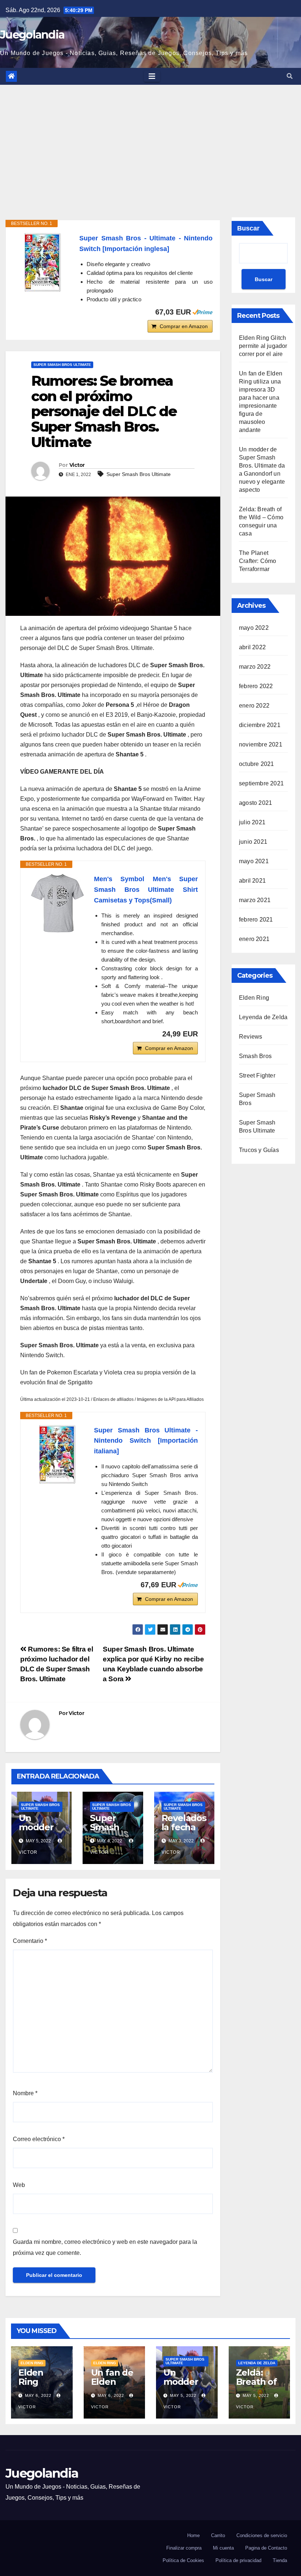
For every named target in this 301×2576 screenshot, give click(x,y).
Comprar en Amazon (184, 326)
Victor (77, 465)
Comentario (30, 1941)
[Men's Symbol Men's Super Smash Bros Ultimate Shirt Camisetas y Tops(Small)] (57, 903)
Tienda (280, 2560)
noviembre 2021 (261, 744)
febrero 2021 (256, 920)
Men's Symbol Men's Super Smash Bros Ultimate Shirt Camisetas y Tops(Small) (146, 890)
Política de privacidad (238, 2560)
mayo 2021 (254, 861)
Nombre (25, 2093)
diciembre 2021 (260, 725)
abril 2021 (252, 881)
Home (193, 2535)
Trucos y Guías (259, 1150)
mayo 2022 (254, 628)
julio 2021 (252, 822)
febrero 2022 (256, 686)
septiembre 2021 (261, 783)
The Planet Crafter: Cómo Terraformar (258, 561)
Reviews (251, 1037)
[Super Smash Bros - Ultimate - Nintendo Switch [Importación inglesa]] (43, 262)
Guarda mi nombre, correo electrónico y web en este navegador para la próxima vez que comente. (105, 2247)
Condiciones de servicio (262, 2535)
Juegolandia (32, 35)
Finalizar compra (184, 2548)
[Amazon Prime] (202, 312)
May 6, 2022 (38, 2395)
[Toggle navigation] (152, 76)
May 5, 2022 (183, 2395)
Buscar (248, 228)
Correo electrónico (39, 2139)
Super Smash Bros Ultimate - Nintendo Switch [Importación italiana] (146, 1441)
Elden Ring (254, 998)
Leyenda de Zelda (263, 1017)
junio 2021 (253, 842)
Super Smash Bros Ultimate (62, 365)
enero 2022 (254, 706)
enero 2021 (254, 939)
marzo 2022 (255, 667)
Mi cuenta (223, 2548)
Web (19, 2185)
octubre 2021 (256, 764)
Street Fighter (257, 1076)
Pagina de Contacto (266, 2548)
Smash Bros (255, 1056)
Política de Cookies (183, 2560)
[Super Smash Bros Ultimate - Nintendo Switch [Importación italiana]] (57, 1454)
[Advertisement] (150, 140)
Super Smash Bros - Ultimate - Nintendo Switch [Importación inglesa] (146, 244)
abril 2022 (252, 647)
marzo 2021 (255, 900)
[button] (290, 76)
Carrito (218, 2535)
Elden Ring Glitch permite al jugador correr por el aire (263, 346)
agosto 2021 (255, 803)
